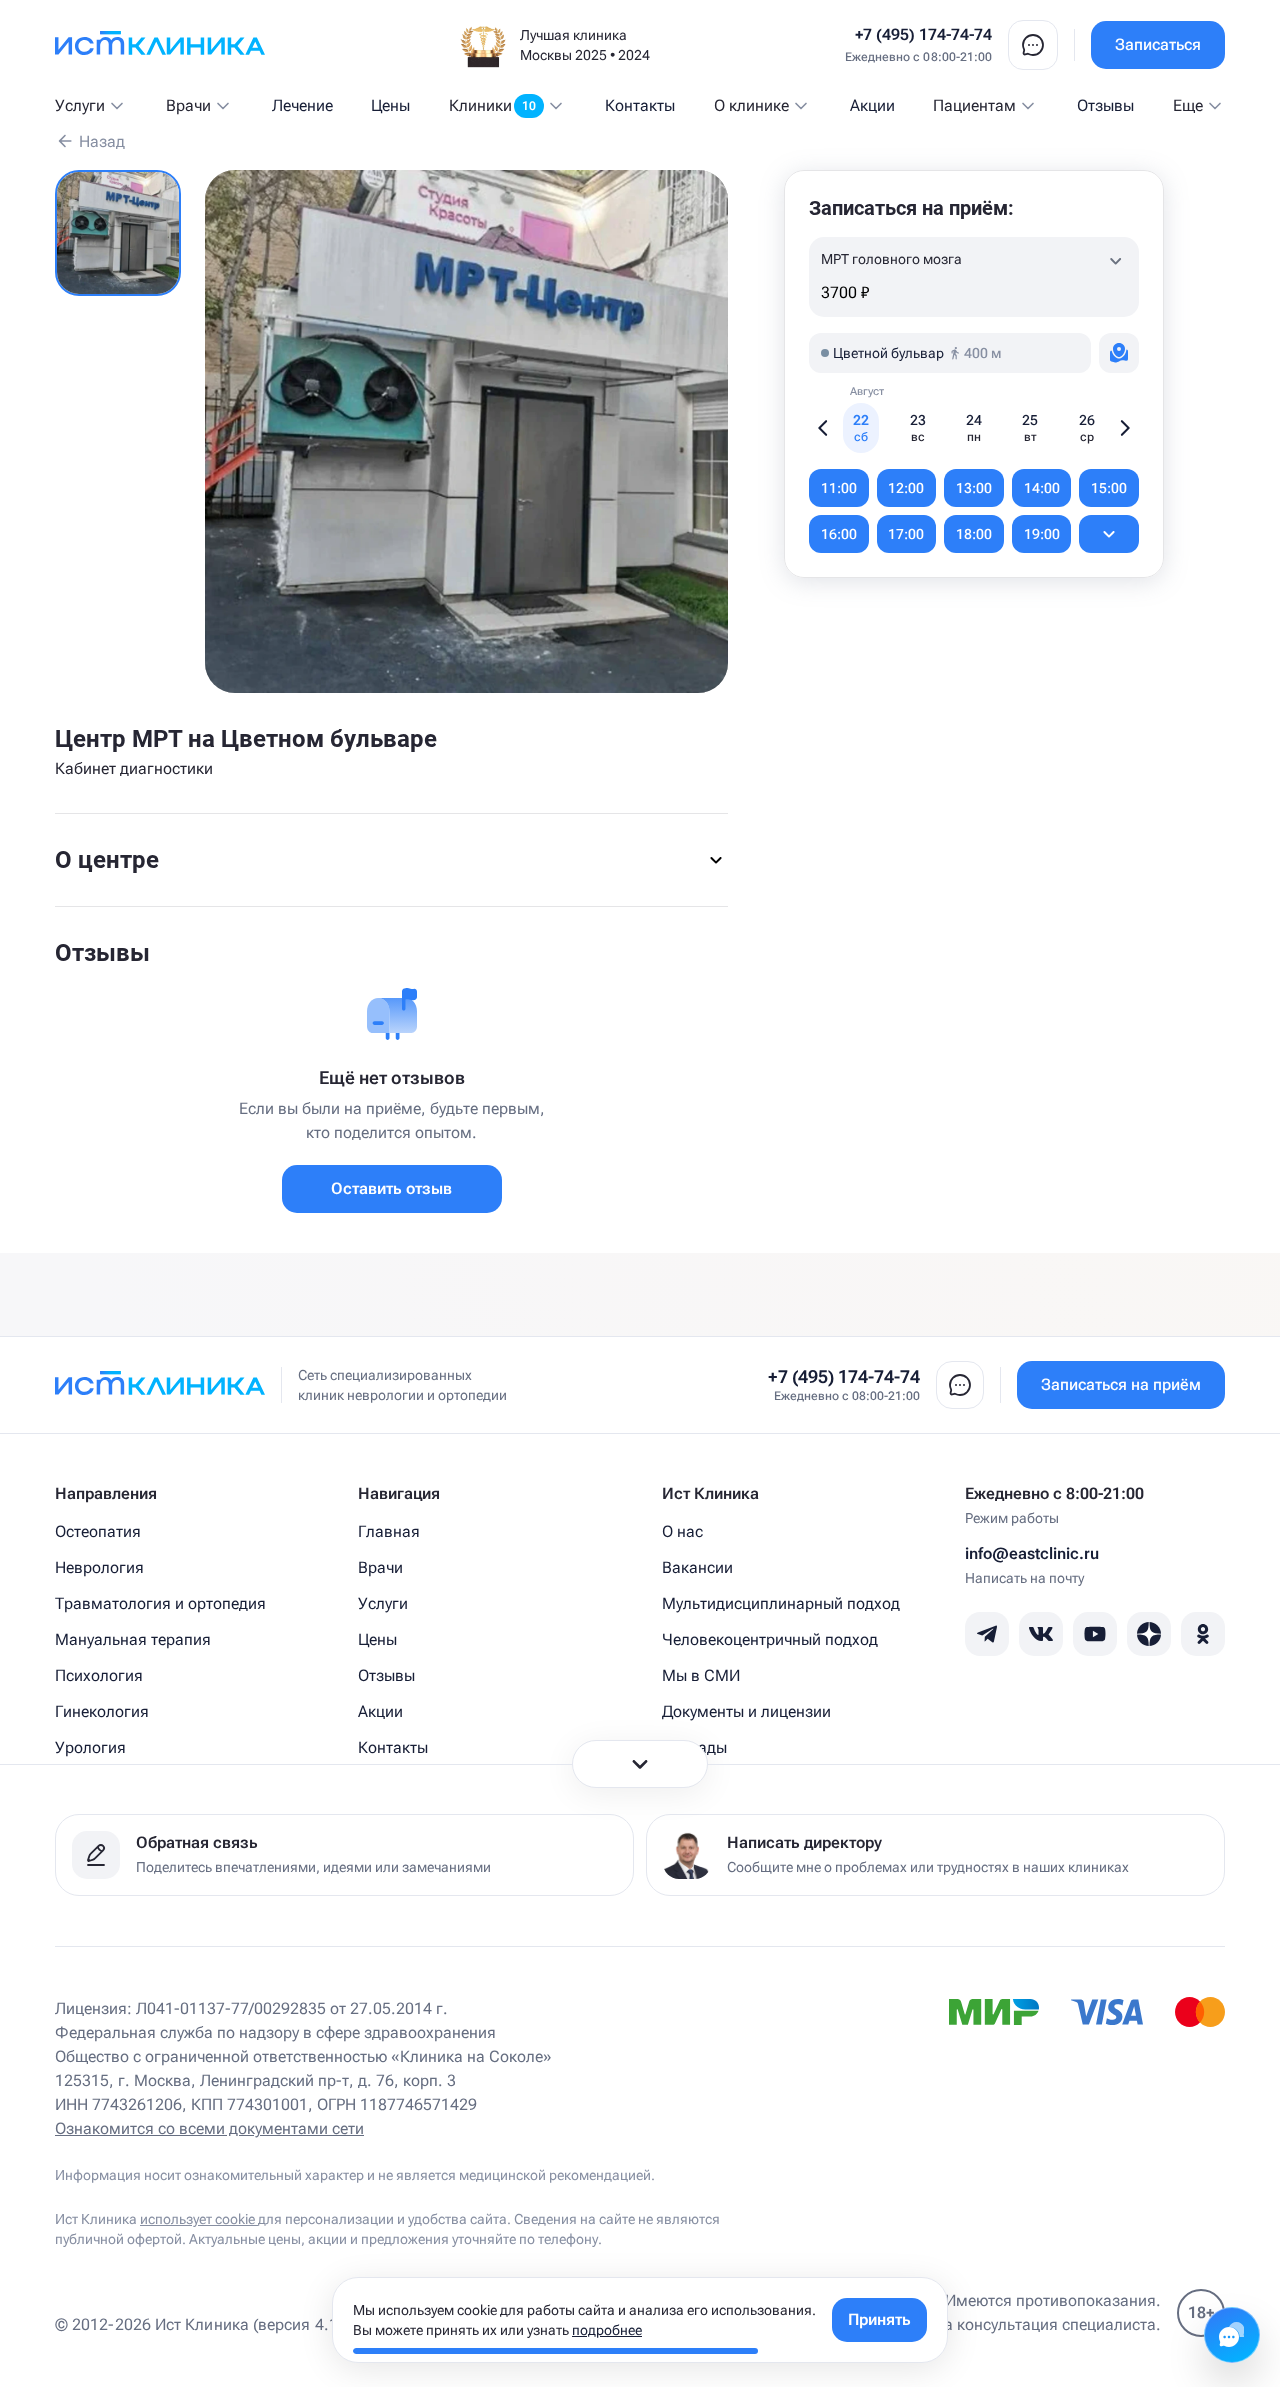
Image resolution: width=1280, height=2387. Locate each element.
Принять (879, 2319)
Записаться (1158, 44)
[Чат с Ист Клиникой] (1232, 2335)
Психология (99, 1675)
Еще (1188, 105)
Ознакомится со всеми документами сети (209, 2128)
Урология (90, 1747)
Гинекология (102, 1711)
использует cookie (199, 2219)
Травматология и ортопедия (160, 1603)
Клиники (492, 105)
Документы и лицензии (746, 1711)
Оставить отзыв (391, 1188)
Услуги (80, 105)
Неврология (99, 1567)
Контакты (640, 105)
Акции (872, 105)
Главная (389, 1531)
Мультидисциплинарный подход (781, 1603)
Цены (390, 105)
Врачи (188, 105)
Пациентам (974, 105)
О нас (682, 1531)
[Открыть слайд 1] (118, 233)
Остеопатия (98, 1531)
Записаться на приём (1121, 1384)
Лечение (302, 105)
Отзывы (1105, 105)
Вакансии (697, 1567)
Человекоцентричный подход (770, 1639)
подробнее (607, 2330)
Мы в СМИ (701, 1675)
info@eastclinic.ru (1032, 1553)
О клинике (751, 105)
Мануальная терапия (133, 1639)
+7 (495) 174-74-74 (923, 34)
